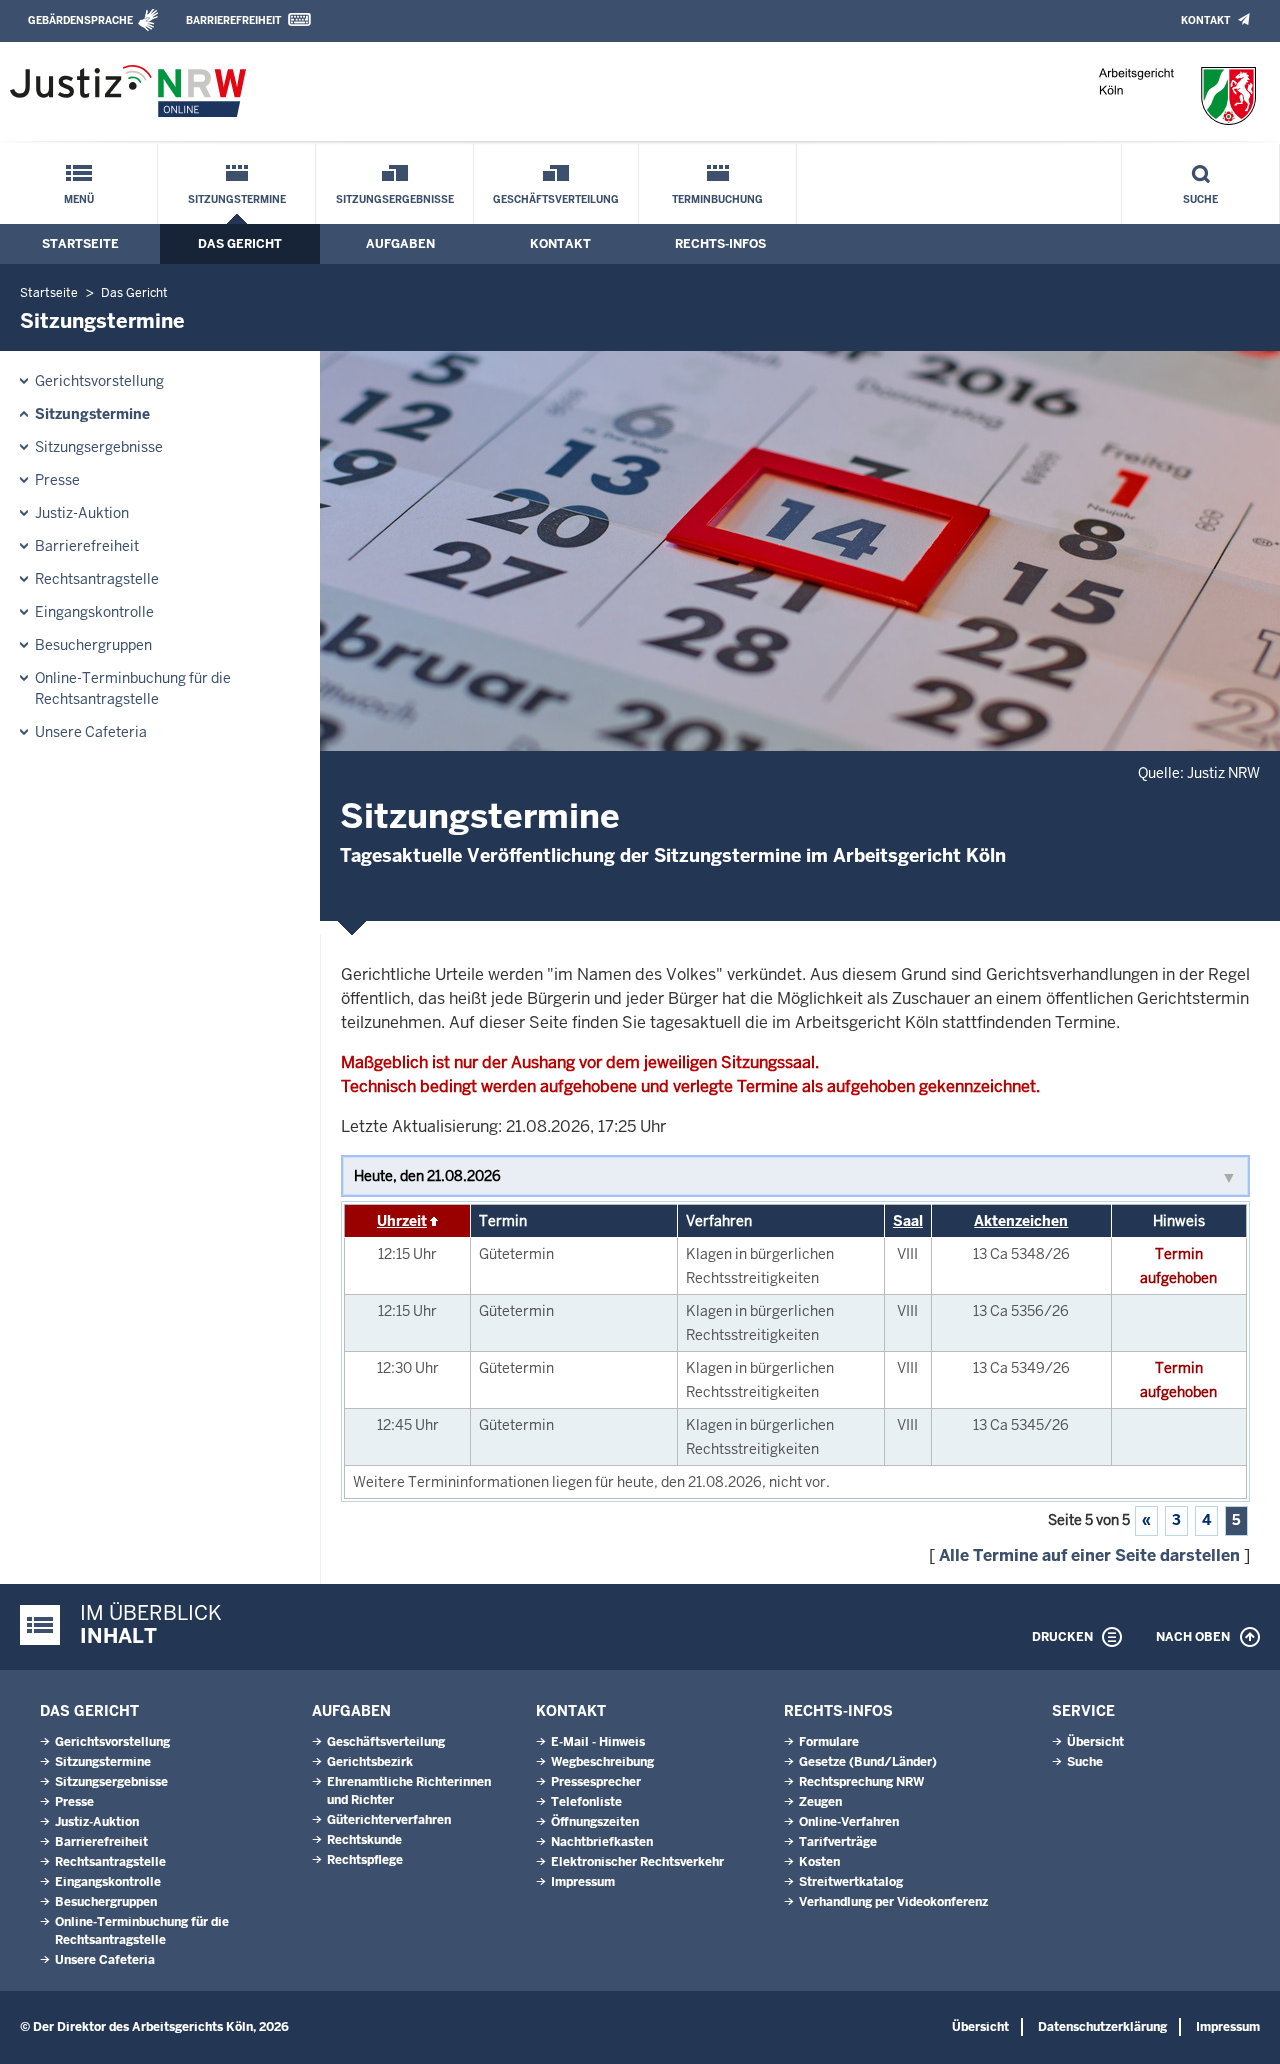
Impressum (583, 1882)
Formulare (829, 1742)
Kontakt (1205, 20)
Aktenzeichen (1021, 1221)
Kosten (819, 1862)
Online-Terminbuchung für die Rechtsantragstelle (133, 688)
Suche (1200, 199)
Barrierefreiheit (233, 20)
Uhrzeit (402, 1221)
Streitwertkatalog (851, 1882)
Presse (57, 480)
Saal (908, 1221)
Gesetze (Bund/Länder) (868, 1762)
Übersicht (1095, 1742)
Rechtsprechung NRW (861, 1782)
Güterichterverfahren (389, 1820)
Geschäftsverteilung (556, 199)
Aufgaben (400, 244)
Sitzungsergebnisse (395, 199)
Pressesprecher (596, 1782)
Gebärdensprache (80, 20)
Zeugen (820, 1802)
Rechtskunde (364, 1840)
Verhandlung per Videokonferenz (893, 1902)
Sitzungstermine (237, 199)
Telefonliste (586, 1802)
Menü (79, 199)
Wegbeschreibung (602, 1762)
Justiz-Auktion (82, 513)
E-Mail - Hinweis (598, 1742)
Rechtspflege (365, 1860)
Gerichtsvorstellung (99, 381)
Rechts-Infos (720, 244)
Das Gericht (240, 244)
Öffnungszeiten (595, 1822)
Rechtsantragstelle (97, 579)
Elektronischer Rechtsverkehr (637, 1862)
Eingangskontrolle (94, 612)
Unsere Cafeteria (91, 732)
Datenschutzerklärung (1102, 2027)
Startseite (80, 244)
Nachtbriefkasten (602, 1842)
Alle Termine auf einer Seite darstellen (1089, 1555)
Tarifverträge (838, 1842)
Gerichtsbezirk (370, 1762)
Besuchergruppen (93, 645)
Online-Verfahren (849, 1822)
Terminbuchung (717, 199)
